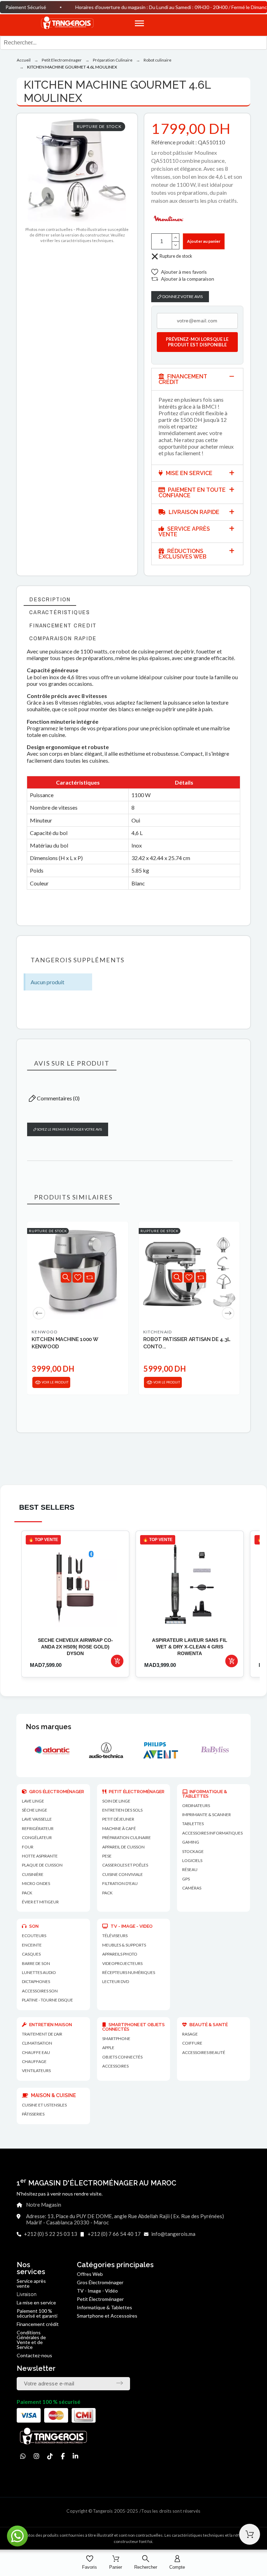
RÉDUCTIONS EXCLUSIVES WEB (183, 554)
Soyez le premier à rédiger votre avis (69, 1129)
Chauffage (34, 2061)
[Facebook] (63, 2456)
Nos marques (48, 1727)
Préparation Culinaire (127, 1837)
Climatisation (37, 2043)
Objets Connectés (122, 2057)
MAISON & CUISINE (53, 2095)
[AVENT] (60, 1750)
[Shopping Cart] (250, 2534)
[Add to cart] (117, 1661)
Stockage (193, 1851)
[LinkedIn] (75, 2456)
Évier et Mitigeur (40, 1902)
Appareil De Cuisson (123, 1847)
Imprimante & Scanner (207, 1815)
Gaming (191, 1842)
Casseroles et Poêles (125, 1865)
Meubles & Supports (124, 1945)
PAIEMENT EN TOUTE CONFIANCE (192, 493)
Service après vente (31, 2283)
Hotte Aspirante (40, 1856)
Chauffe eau (36, 2052)
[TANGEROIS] (67, 23)
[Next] (228, 1313)
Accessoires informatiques (212, 1833)
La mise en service (36, 2302)
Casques (31, 1954)
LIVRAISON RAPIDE (193, 512)
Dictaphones (36, 1981)
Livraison (27, 2294)
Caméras (192, 1888)
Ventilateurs (36, 2071)
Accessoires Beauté (204, 2052)
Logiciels (192, 1860)
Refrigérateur (38, 1828)
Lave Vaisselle (37, 1819)
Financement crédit (38, 2324)
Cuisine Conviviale (123, 1874)
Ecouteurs (34, 1936)
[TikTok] (50, 2456)
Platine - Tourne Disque (47, 2000)
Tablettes (193, 1824)
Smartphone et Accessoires (107, 2316)
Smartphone (116, 2039)
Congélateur (37, 1837)
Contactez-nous (34, 2355)
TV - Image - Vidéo (97, 2291)
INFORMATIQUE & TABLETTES (205, 1794)
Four (28, 1847)
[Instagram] (37, 2456)
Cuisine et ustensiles (44, 2105)
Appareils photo (120, 1954)
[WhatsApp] (23, 2456)
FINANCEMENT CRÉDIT (183, 379)
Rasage (190, 2034)
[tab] (197, 379)
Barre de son (36, 1963)
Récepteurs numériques (129, 1972)
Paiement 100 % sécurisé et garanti (37, 2313)
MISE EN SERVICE (188, 473)
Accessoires (115, 2066)
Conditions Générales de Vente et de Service (31, 2340)
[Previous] (39, 1313)
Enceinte (32, 1945)
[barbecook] (222, 1750)
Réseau (190, 1869)
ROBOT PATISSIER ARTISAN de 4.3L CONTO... (187, 1343)
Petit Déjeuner (118, 1819)
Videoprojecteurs (122, 1963)
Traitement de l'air (42, 2034)
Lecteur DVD (116, 1981)
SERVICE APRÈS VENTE (184, 532)
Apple (108, 2048)
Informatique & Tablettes (104, 2307)
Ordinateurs (196, 1805)
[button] (200, 23)
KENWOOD (44, 1332)
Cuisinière (33, 1874)
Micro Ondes (36, 1883)
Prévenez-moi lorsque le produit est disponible (197, 342)
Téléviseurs (115, 1936)
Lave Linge (33, 1801)
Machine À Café (119, 1828)
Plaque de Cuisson (42, 1865)
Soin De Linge (116, 1801)
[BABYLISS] (114, 1750)
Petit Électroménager (100, 2299)
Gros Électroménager (100, 2282)
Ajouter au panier (204, 241)
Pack (27, 1893)
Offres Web (90, 2274)
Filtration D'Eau (120, 1883)
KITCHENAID (158, 1332)
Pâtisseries (33, 2114)
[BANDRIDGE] (168, 1750)
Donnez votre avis (182, 296)
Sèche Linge (35, 1810)
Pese (107, 1856)
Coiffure (192, 2043)
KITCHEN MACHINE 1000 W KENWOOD (65, 1343)
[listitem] (75, 1604)
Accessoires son (40, 1991)
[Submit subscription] (120, 2383)
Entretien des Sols (122, 1810)
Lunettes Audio (39, 1972)
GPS (186, 1879)
